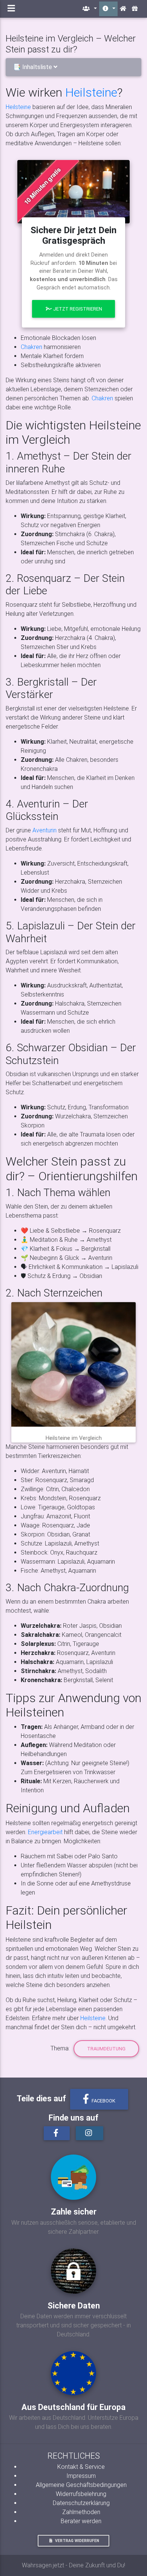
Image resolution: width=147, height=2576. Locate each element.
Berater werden (81, 2521)
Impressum (81, 2476)
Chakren (31, 347)
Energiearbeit (45, 1832)
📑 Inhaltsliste (33, 67)
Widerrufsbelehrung (81, 2494)
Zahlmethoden (81, 2512)
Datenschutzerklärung (81, 2503)
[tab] (73, 67)
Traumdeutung (106, 2049)
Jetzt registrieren (77, 309)
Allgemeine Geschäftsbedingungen (81, 2485)
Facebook (103, 2101)
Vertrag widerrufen (77, 2541)
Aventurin (44, 830)
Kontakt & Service (81, 2467)
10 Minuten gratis (42, 186)
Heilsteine (91, 92)
